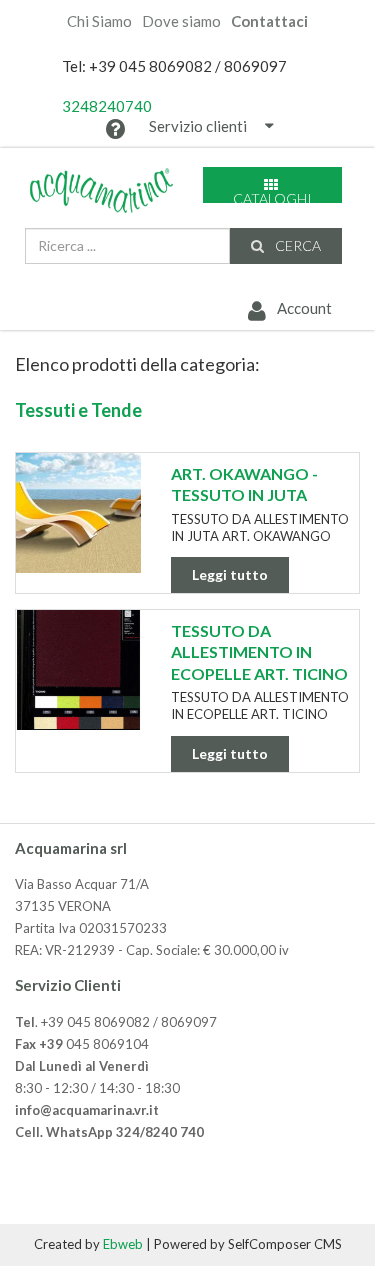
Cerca (296, 245)
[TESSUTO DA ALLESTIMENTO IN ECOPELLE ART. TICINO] (78, 670)
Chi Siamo (99, 21)
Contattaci (269, 21)
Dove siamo (181, 21)
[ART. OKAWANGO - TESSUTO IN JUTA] (78, 513)
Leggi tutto (230, 574)
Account (303, 308)
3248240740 (107, 106)
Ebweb (123, 1244)
